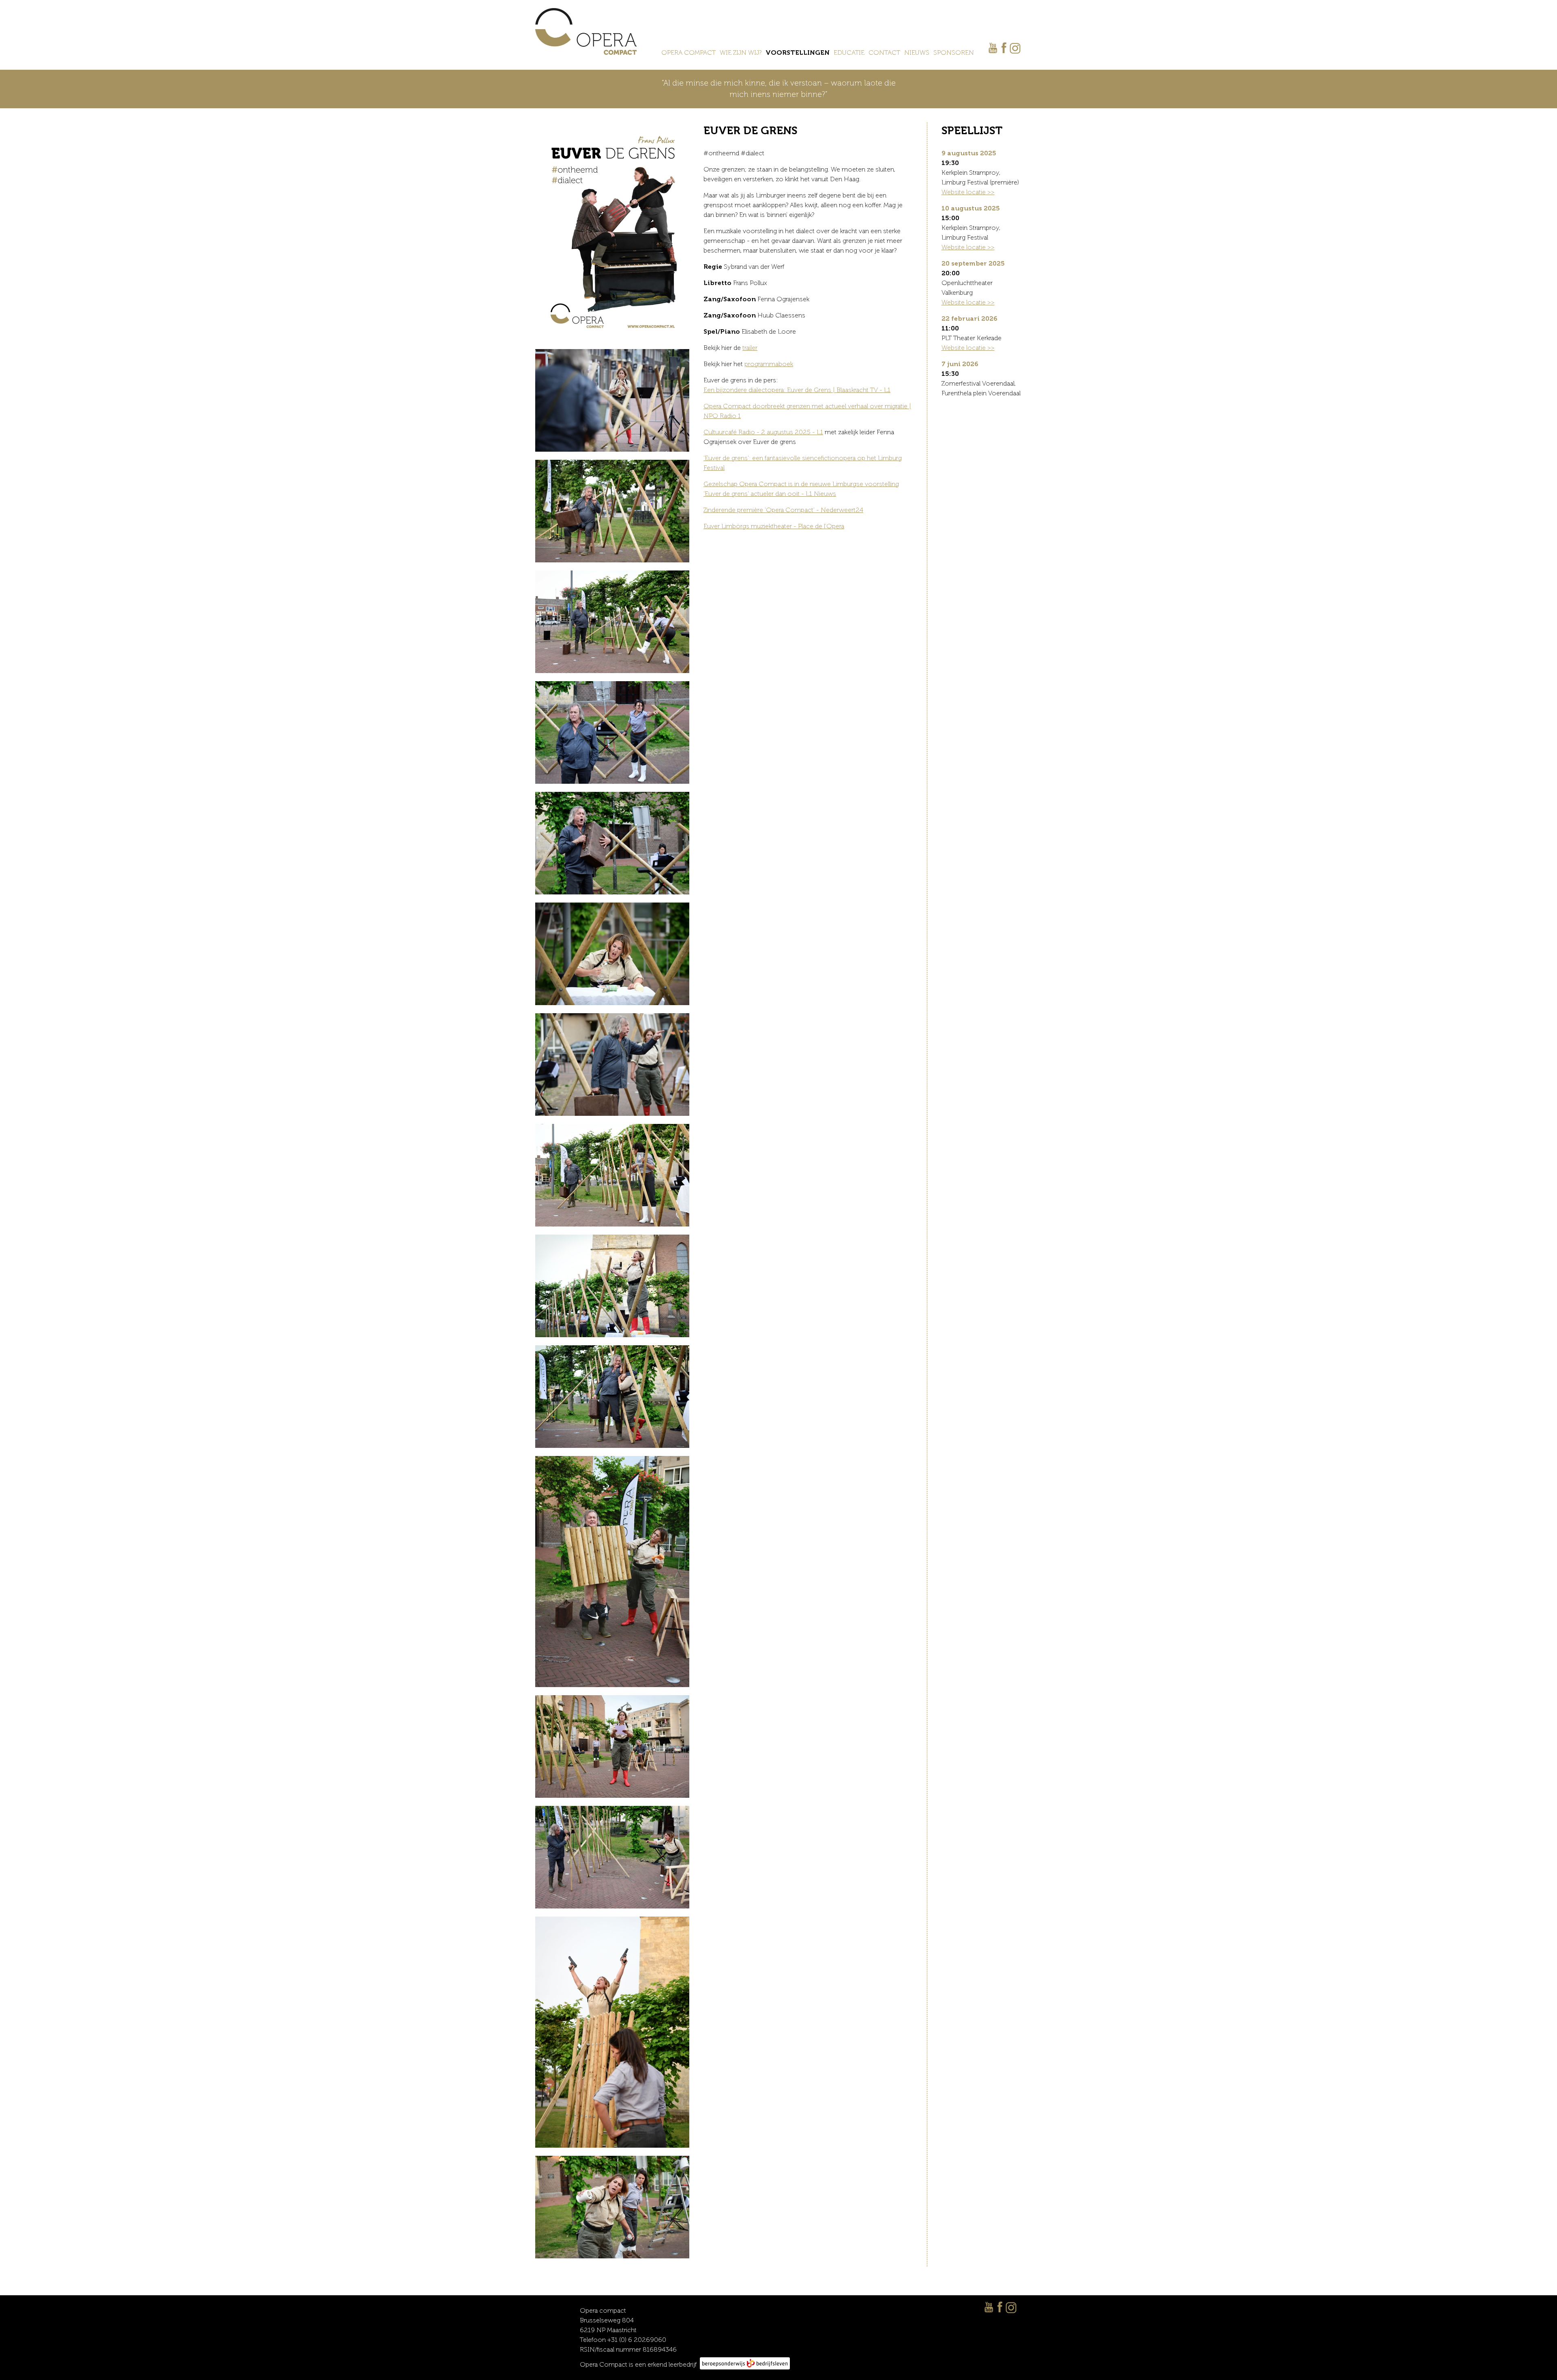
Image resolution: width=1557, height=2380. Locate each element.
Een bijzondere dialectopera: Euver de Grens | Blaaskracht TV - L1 (797, 390)
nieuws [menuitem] (917, 53)
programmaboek (769, 364)
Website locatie (964, 192)
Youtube (993, 48)
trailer (750, 348)
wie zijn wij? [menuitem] (741, 53)
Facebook (1004, 48)
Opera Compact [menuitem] (688, 53)
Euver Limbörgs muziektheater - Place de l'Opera (774, 526)
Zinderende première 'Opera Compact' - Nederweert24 (783, 510)
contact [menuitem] (884, 53)
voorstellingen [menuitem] (798, 53)
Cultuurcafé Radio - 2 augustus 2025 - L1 (763, 432)
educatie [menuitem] (849, 53)
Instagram (1015, 49)
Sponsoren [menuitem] (954, 53)
